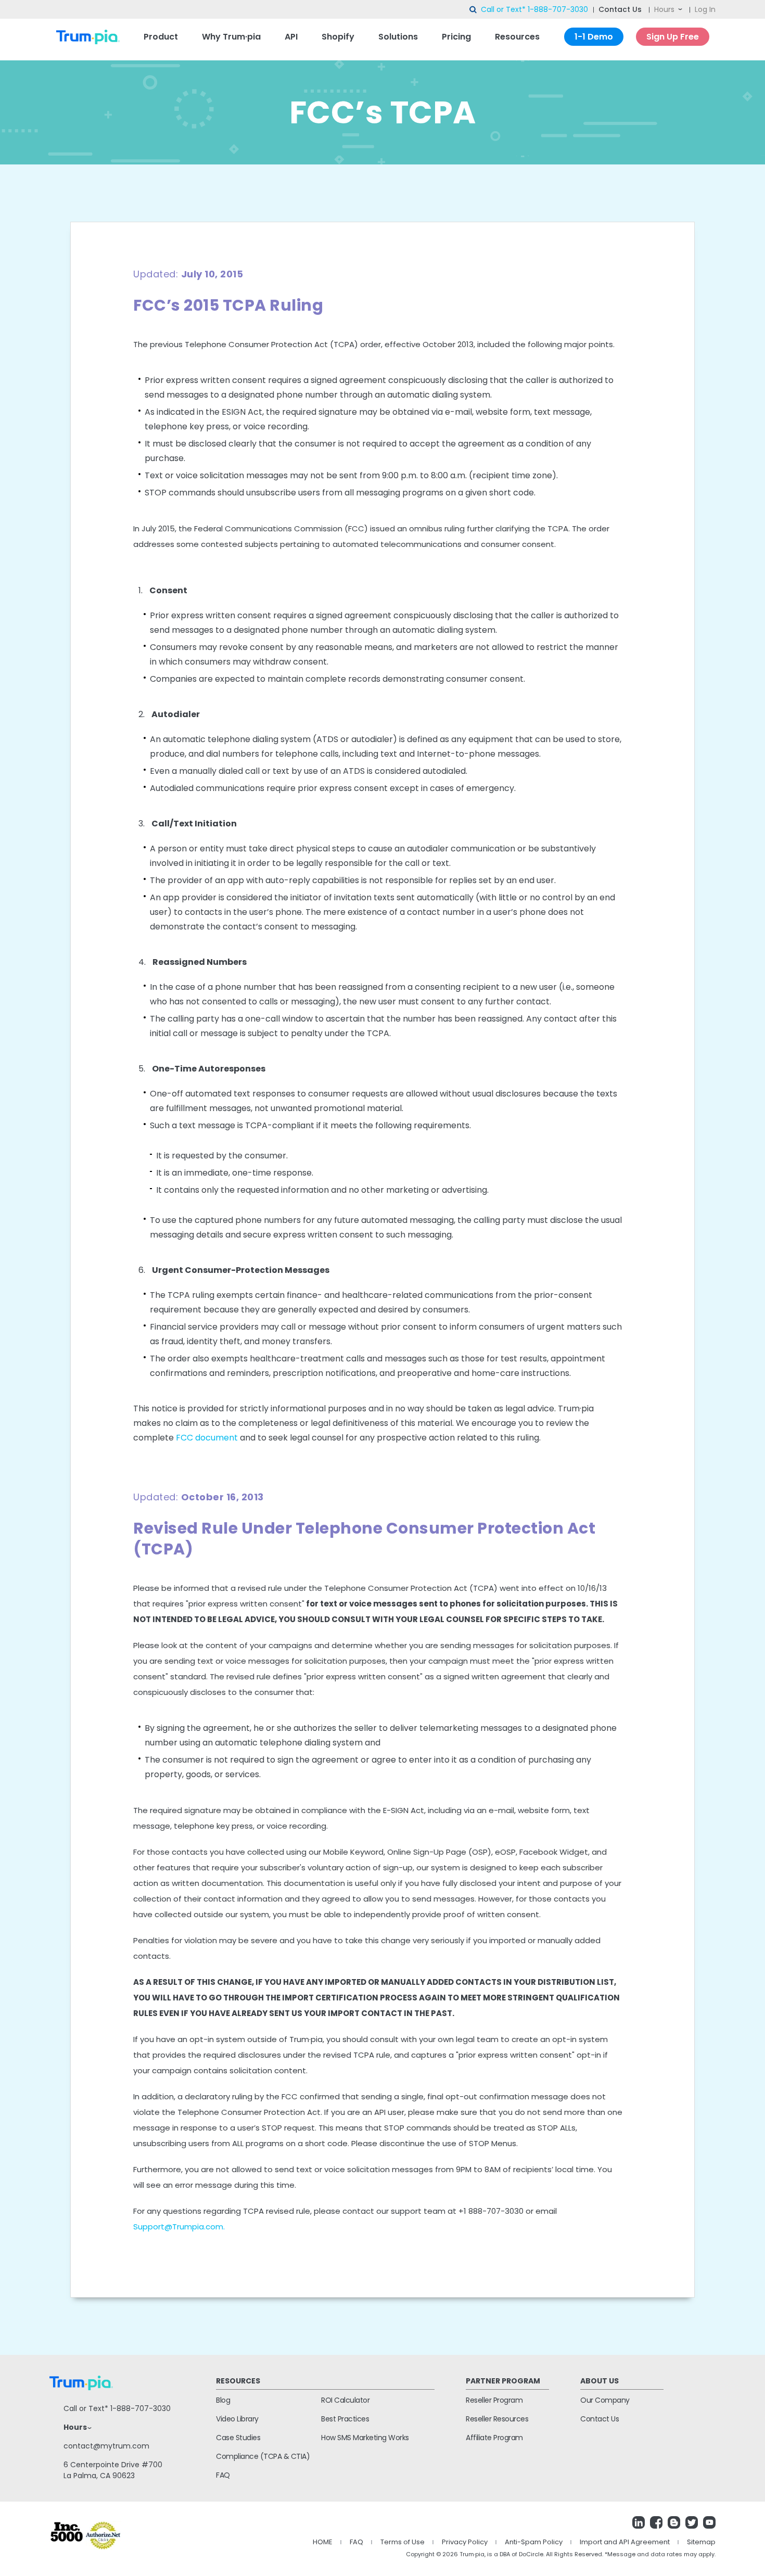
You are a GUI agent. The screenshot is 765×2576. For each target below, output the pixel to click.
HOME (323, 2542)
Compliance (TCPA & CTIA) (263, 2456)
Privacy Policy (465, 2542)
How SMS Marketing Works (365, 2438)
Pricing (456, 37)
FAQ (223, 2475)
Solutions (398, 37)
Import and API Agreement (625, 2542)
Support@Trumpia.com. (179, 2227)
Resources (517, 37)
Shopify (338, 37)
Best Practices (345, 2419)
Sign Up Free (673, 37)
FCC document (207, 1438)
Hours (664, 9)
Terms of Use (403, 2542)
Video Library (237, 2419)
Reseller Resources (497, 2419)
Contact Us (620, 9)
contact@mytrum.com (106, 2446)
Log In (705, 9)
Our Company (605, 2400)
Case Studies (238, 2438)
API (291, 37)
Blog (223, 2400)
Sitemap (701, 2542)
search (474, 10)
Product (161, 37)
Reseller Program (494, 2400)
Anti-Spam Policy (534, 2542)
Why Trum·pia (231, 37)
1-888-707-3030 (558, 9)
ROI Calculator (345, 2400)
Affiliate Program (494, 2438)
